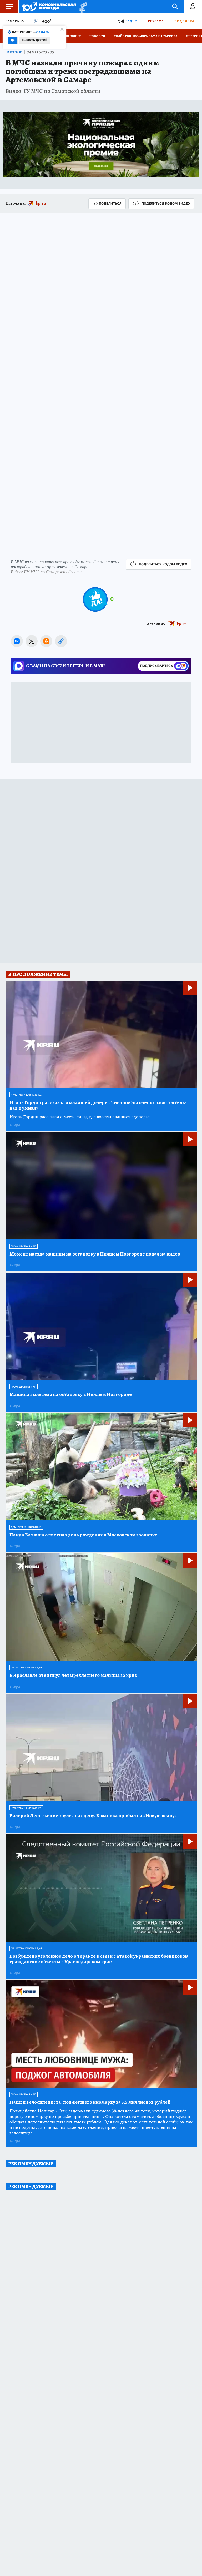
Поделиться (110, 203)
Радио (131, 21)
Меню (9, 7)
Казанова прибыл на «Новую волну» (93, 1816)
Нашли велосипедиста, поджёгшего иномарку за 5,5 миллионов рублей (90, 2102)
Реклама (156, 21)
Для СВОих (71, 36)
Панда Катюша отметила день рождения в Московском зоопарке (83, 1535)
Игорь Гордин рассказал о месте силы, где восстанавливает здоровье (80, 1117)
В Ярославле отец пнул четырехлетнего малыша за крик (73, 1675)
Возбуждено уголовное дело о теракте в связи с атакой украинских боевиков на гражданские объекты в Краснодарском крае (99, 1959)
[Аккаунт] (193, 7)
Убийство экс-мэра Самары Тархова (146, 36)
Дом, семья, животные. (26, 1527)
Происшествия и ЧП (24, 1246)
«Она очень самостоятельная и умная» (98, 1105)
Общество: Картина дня (26, 1668)
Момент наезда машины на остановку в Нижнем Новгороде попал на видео (95, 1254)
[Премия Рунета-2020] (82, 7)
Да (13, 40)
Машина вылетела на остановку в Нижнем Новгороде (71, 1395)
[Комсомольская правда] (49, 7)
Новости (97, 36)
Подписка (184, 21)
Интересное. (15, 52)
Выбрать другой (35, 40)
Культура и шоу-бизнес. (26, 1095)
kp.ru (41, 203)
